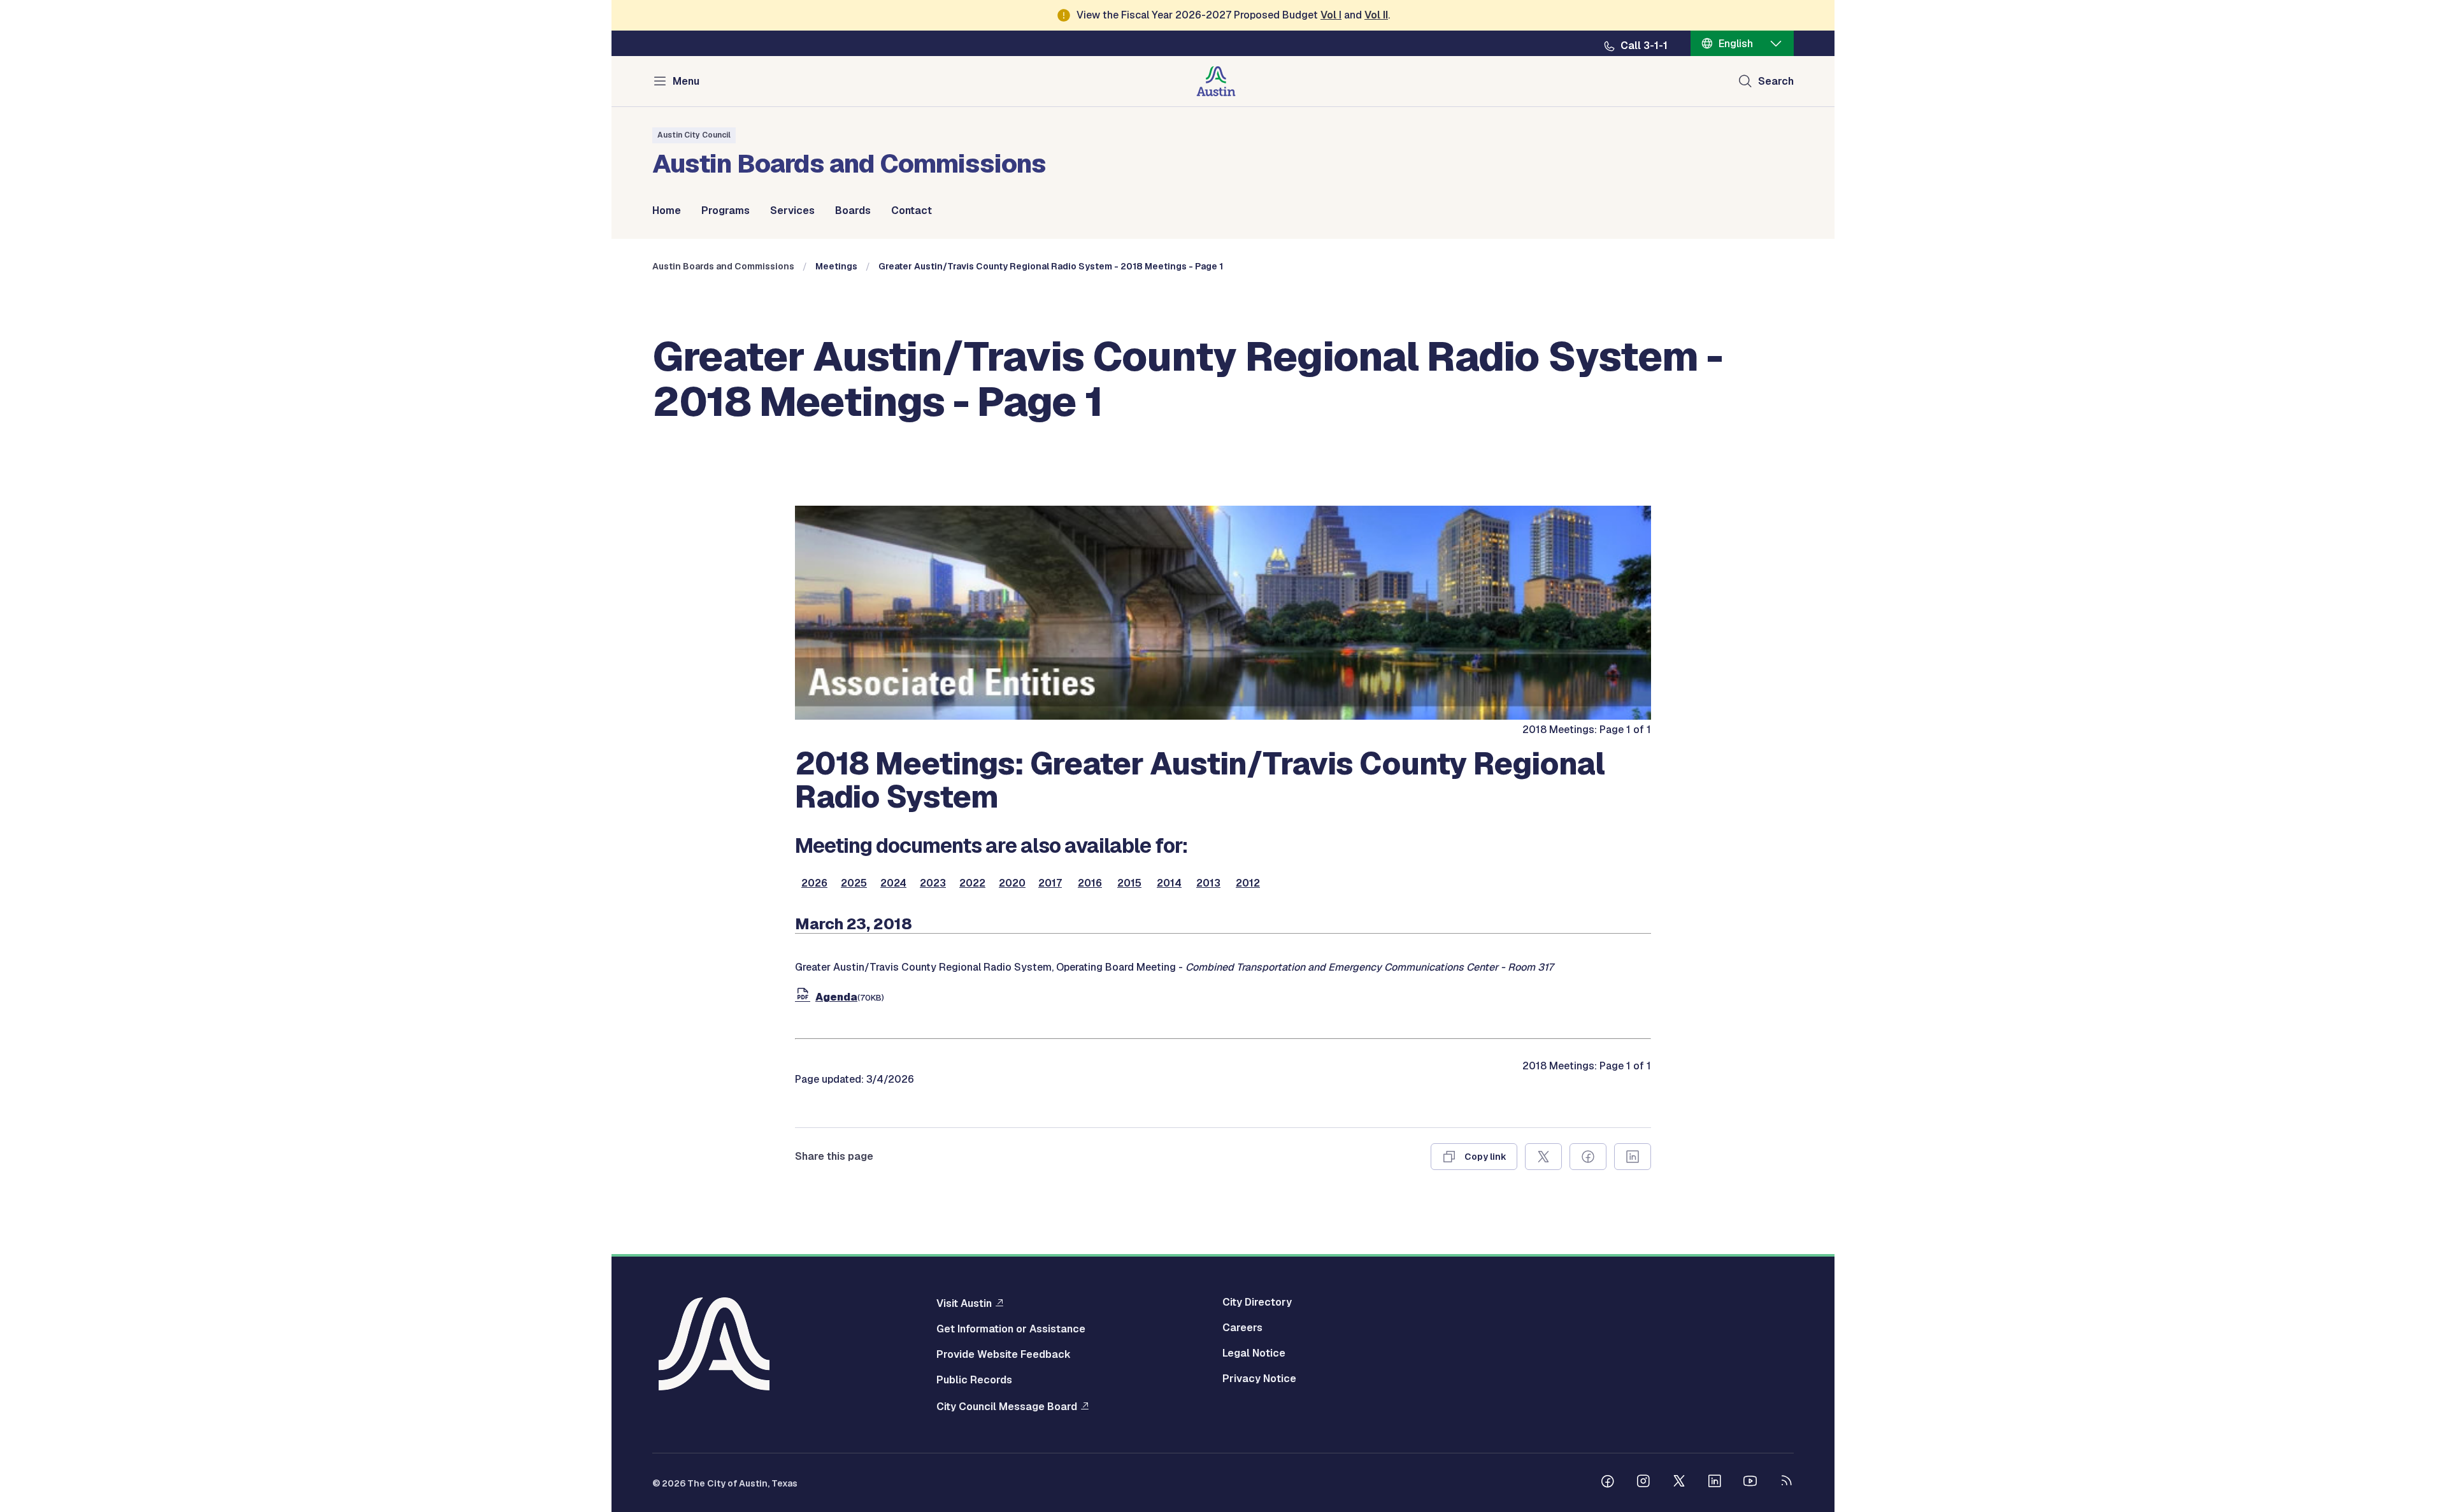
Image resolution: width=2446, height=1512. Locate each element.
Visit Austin (964, 1303)
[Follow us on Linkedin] (1715, 1483)
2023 (933, 883)
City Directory (1257, 1302)
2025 (854, 883)
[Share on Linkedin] (1633, 1157)
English (1736, 44)
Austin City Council (694, 135)
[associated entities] (1223, 716)
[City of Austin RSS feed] (1786, 1483)
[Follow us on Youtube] (1750, 1483)
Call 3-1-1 (1644, 46)
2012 (1248, 883)
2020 (1012, 883)
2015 (1129, 883)
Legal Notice (1254, 1353)
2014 (1169, 883)
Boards (853, 211)
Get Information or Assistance (1011, 1329)
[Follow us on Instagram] (1643, 1483)
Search (1776, 81)
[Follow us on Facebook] (1608, 1483)
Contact (912, 211)
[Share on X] (1543, 1157)
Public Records (974, 1380)
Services (792, 211)
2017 (1050, 883)
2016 (1090, 883)
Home (667, 211)
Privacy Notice (1259, 1379)
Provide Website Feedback (1004, 1355)
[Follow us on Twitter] (1679, 1483)
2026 (814, 883)
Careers (1242, 1328)
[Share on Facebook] (1588, 1157)
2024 (893, 883)
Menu (686, 81)
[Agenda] (805, 997)
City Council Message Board (1007, 1406)
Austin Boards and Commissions (723, 266)
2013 (1208, 883)
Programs (726, 211)
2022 (972, 883)
